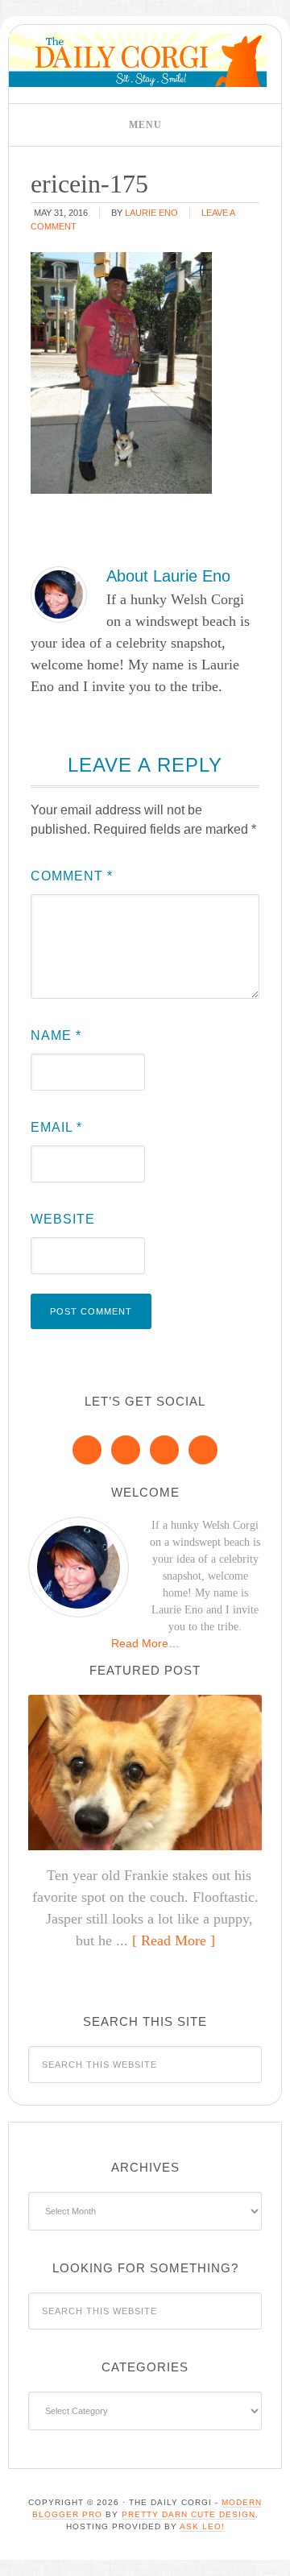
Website (63, 1219)
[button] (145, 125)
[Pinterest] (126, 1450)
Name (56, 1035)
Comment (72, 876)
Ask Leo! (202, 2526)
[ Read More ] (174, 1940)
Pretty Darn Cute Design (188, 2514)
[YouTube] (203, 1450)
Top (272, 2554)
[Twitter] (164, 1450)
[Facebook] (87, 1450)
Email (56, 1127)
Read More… (145, 1643)
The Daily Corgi (138, 60)
